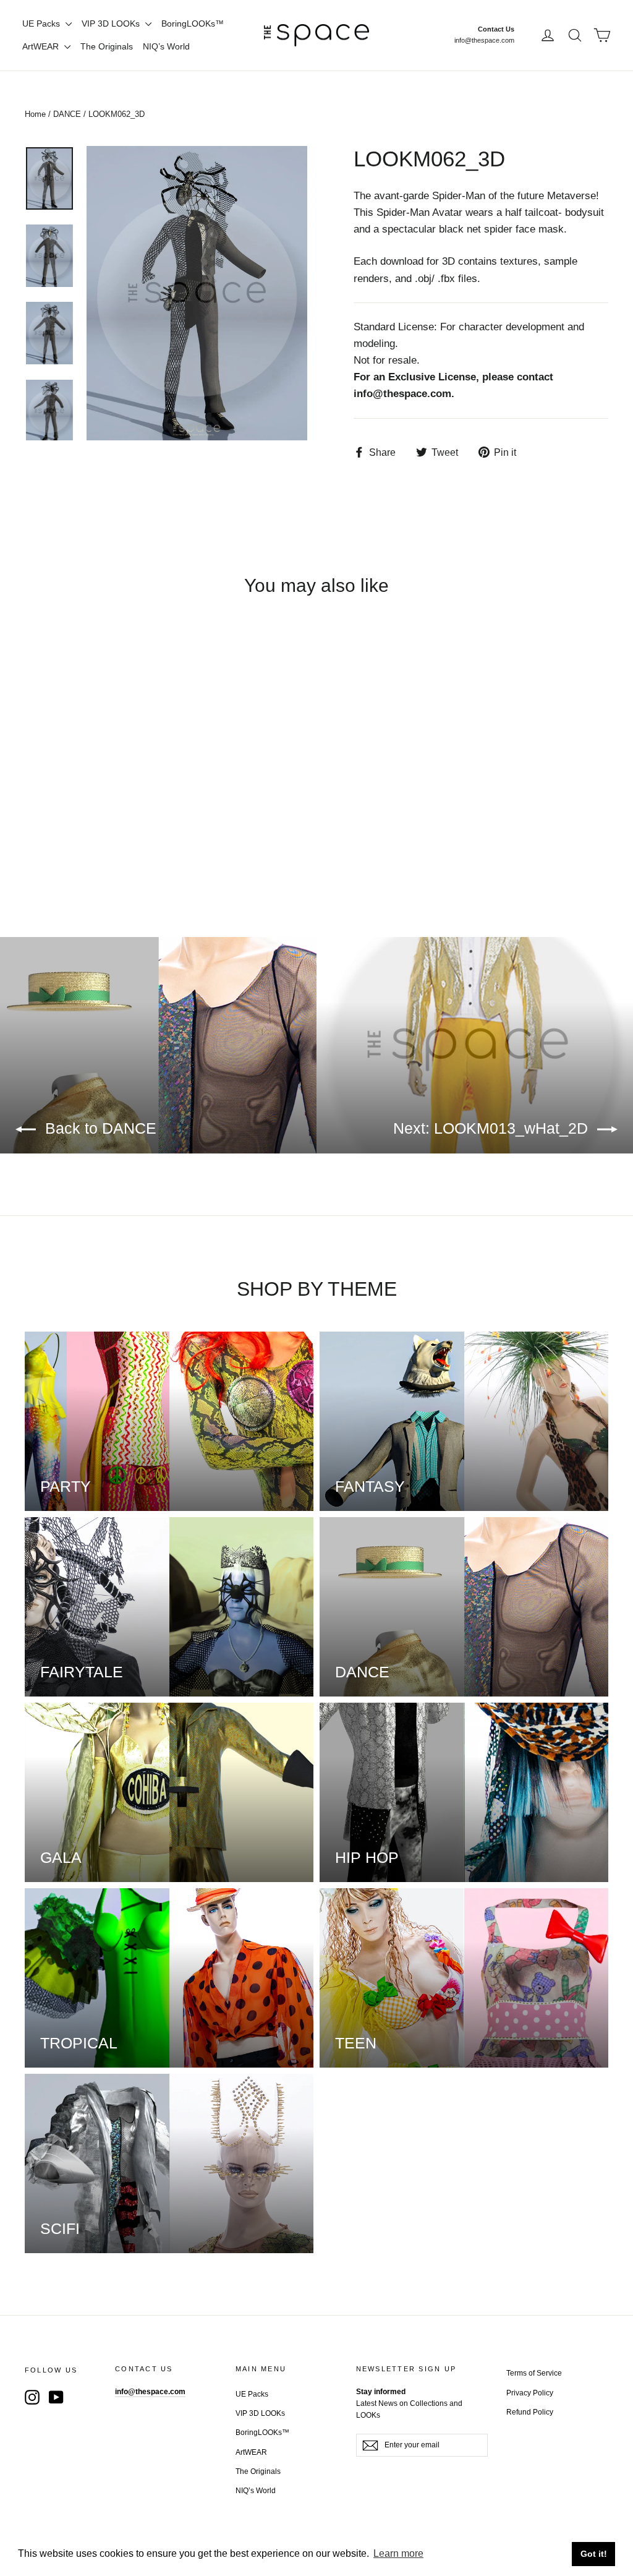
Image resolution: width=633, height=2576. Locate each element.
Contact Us (496, 29)
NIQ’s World (166, 46)
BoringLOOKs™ (193, 24)
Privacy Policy (530, 2393)
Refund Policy (530, 2412)
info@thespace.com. (404, 394)
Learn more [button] (398, 2553)
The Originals (107, 46)
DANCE (67, 114)
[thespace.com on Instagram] (32, 2396)
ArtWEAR (42, 46)
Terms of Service (534, 2373)
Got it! (594, 2554)
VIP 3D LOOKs (112, 24)
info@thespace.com (484, 40)
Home (35, 114)
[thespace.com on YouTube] (56, 2396)
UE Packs (42, 24)
